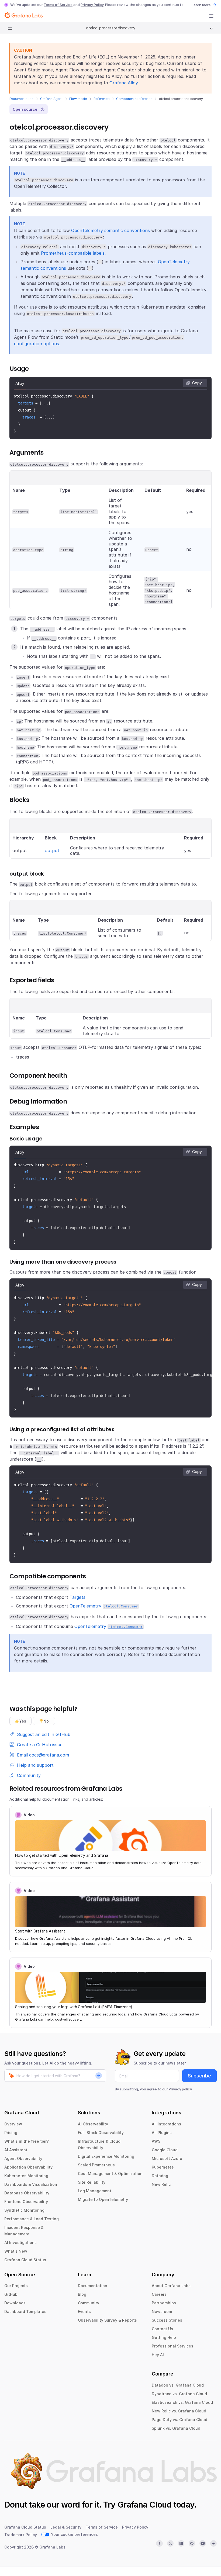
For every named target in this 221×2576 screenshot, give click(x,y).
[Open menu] (211, 16)
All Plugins (162, 2133)
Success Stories (167, 2320)
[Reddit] (213, 2543)
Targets (77, 1597)
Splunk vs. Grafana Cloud (176, 2428)
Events (84, 2312)
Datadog (160, 2176)
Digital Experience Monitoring (106, 2156)
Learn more (201, 5)
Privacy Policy (92, 5)
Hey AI (158, 2355)
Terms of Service (58, 5)
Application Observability (28, 2167)
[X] (170, 2543)
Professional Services (172, 2346)
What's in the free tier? (27, 2141)
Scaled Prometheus (96, 2165)
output (52, 850)
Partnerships (164, 2303)
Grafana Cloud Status (25, 2260)
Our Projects (16, 2286)
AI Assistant (16, 2150)
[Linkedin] (181, 2543)
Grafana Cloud (144, 2505)
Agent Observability (23, 2158)
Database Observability (27, 2193)
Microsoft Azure (167, 2158)
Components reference (134, 99)
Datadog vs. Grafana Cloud (178, 2385)
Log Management (95, 2191)
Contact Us (162, 2329)
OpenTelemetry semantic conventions (110, 230)
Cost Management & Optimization (110, 2174)
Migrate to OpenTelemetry (103, 2199)
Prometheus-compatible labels (73, 253)
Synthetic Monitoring (24, 2210)
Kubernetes (163, 2167)
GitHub (11, 2294)
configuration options (37, 344)
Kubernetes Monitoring (26, 2176)
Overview (13, 2124)
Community (89, 2303)
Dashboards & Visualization (31, 2184)
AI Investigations (20, 2243)
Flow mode (78, 99)
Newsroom (162, 2312)
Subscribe (199, 2076)
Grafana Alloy (124, 83)
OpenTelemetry (104, 1606)
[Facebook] (159, 2543)
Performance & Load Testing (32, 2219)
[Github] (192, 2543)
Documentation (21, 99)
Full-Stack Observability (101, 2133)
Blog (82, 2294)
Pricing (11, 2133)
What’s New (16, 2251)
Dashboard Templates (25, 2312)
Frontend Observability (26, 2202)
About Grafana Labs (171, 2286)
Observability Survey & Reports (107, 2320)
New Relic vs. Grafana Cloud (179, 2411)
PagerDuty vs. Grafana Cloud (179, 2420)
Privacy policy (180, 2089)
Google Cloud (165, 2150)
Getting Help (164, 2337)
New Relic (161, 2184)
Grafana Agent (51, 99)
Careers (159, 2294)
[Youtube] (203, 2543)
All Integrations (166, 2124)
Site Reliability (92, 2182)
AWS (156, 2141)
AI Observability (93, 2124)
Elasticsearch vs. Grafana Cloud (182, 2402)
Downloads (15, 2303)
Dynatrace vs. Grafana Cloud (179, 2394)
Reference (101, 99)
